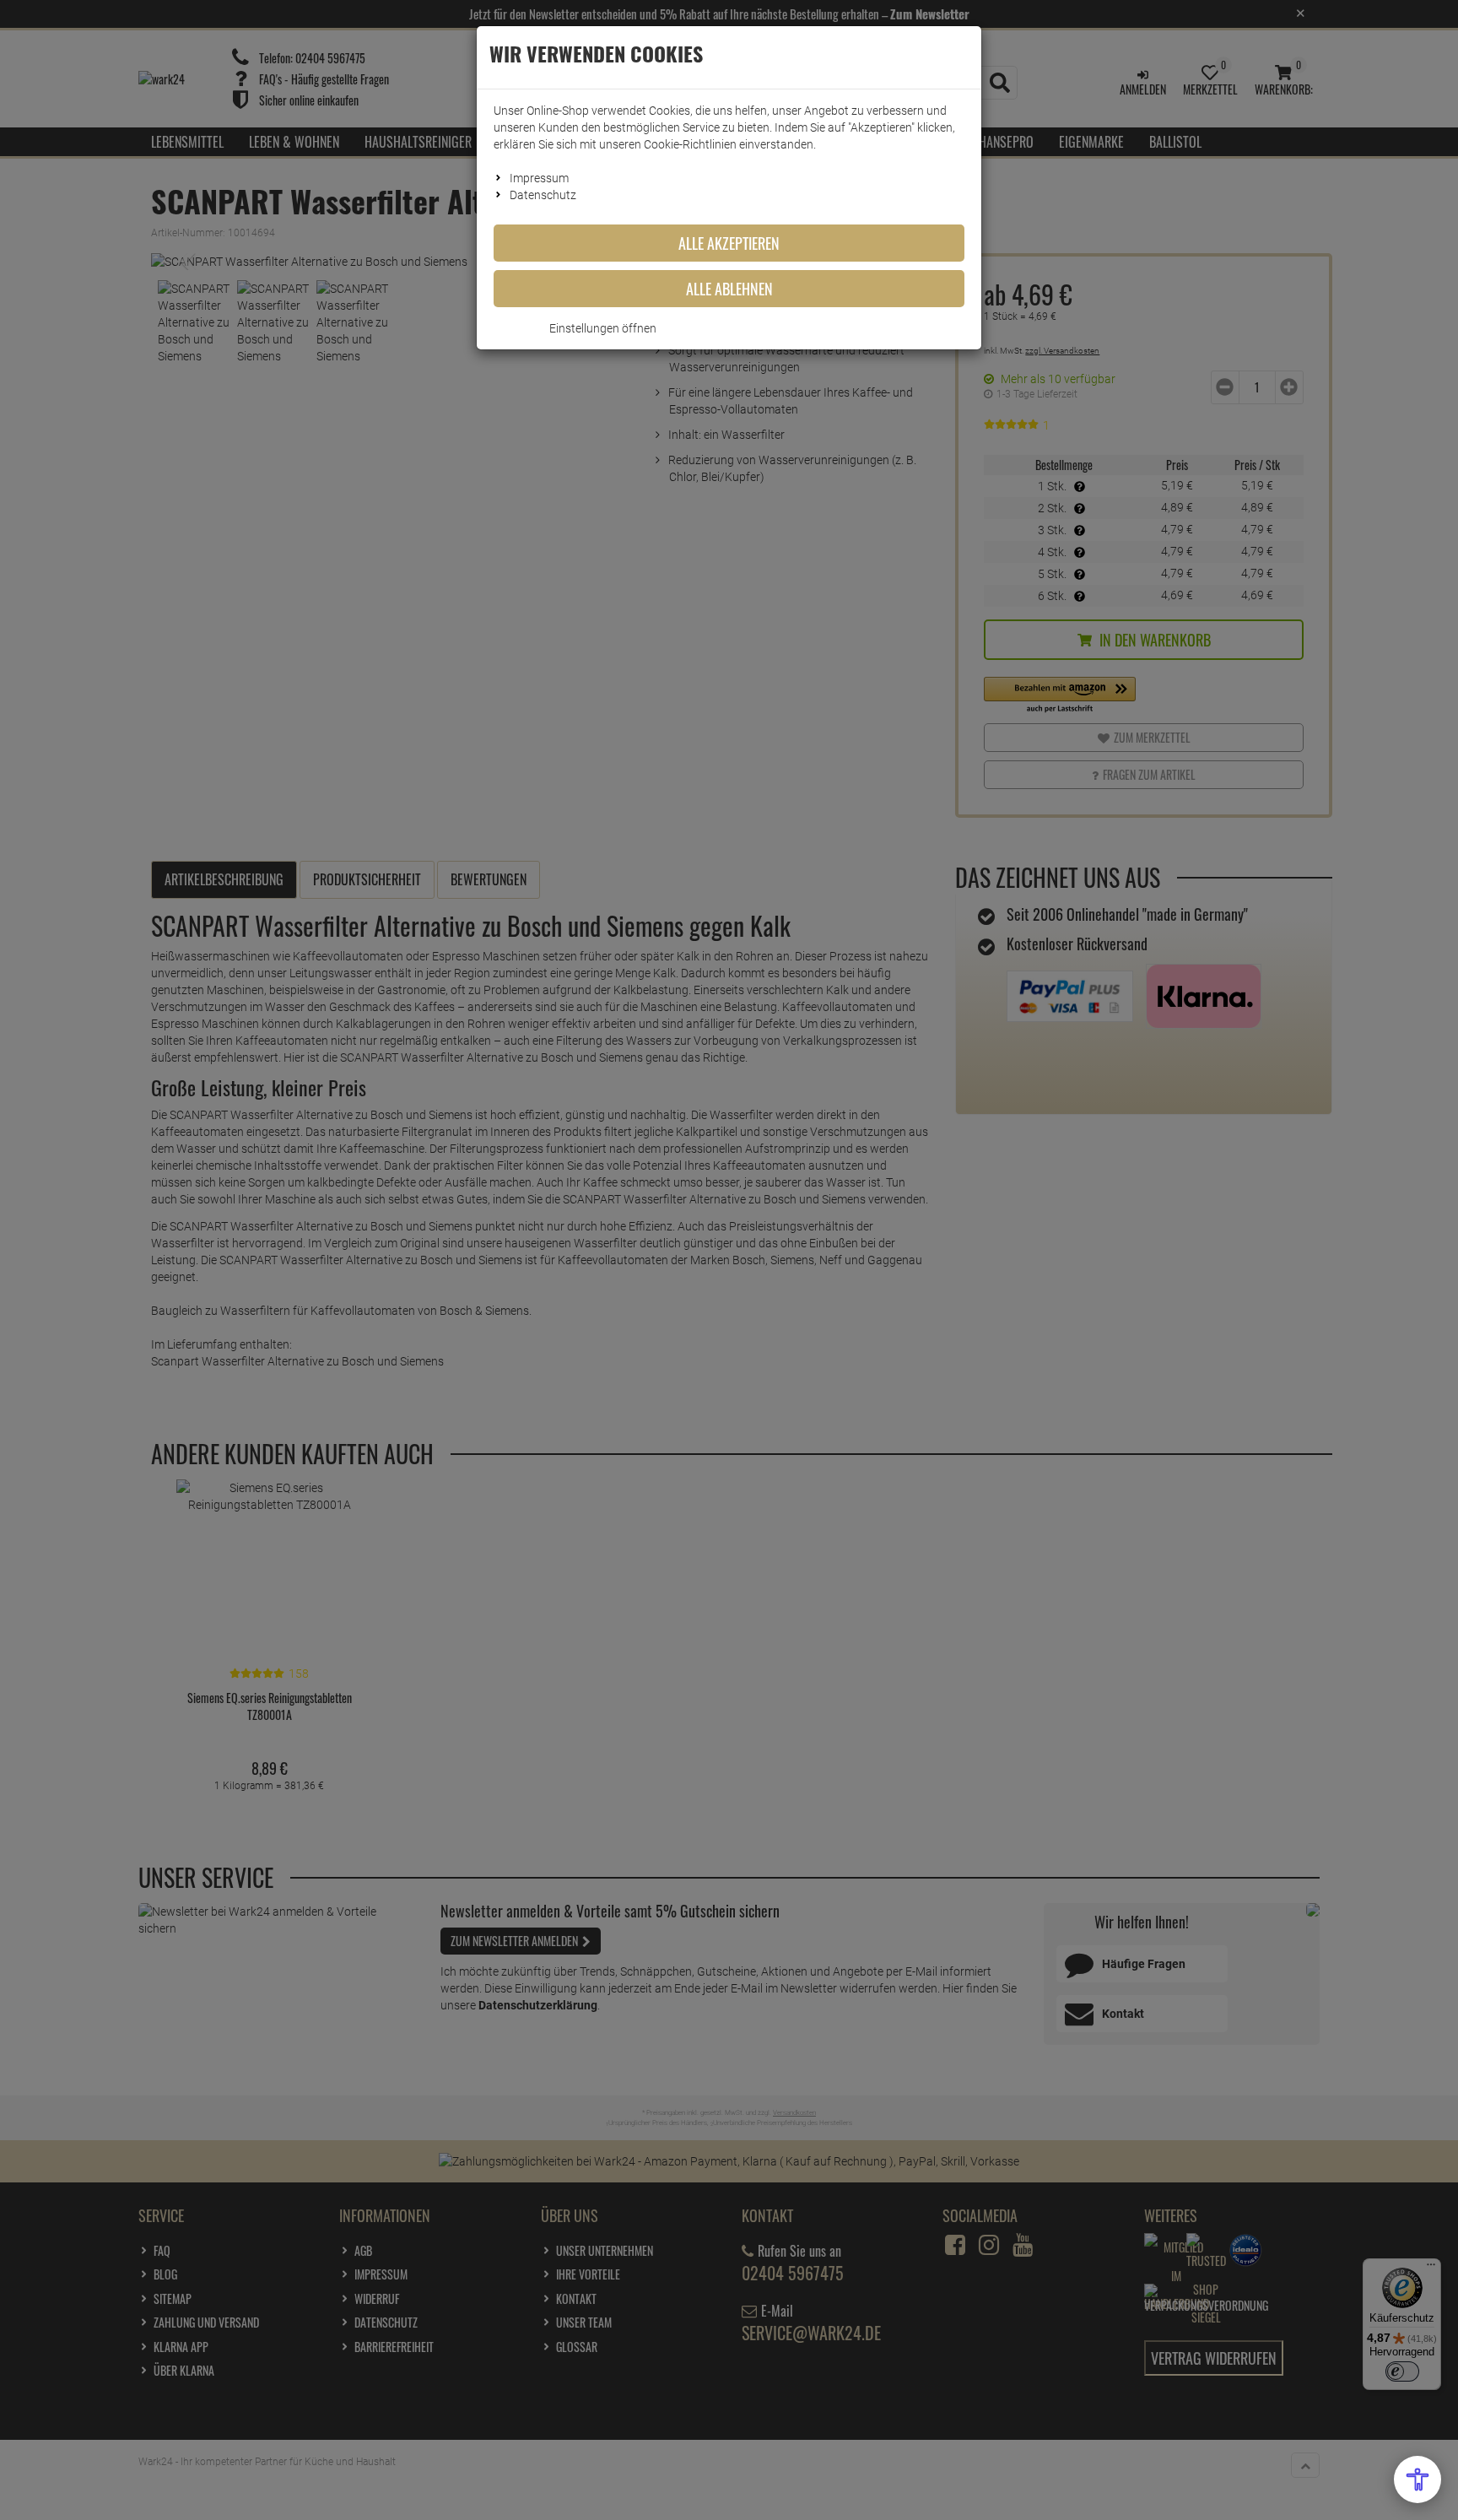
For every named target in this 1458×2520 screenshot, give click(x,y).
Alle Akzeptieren (729, 243)
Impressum (539, 178)
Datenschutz (543, 195)
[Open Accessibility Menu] (1417, 2479)
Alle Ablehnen (729, 289)
